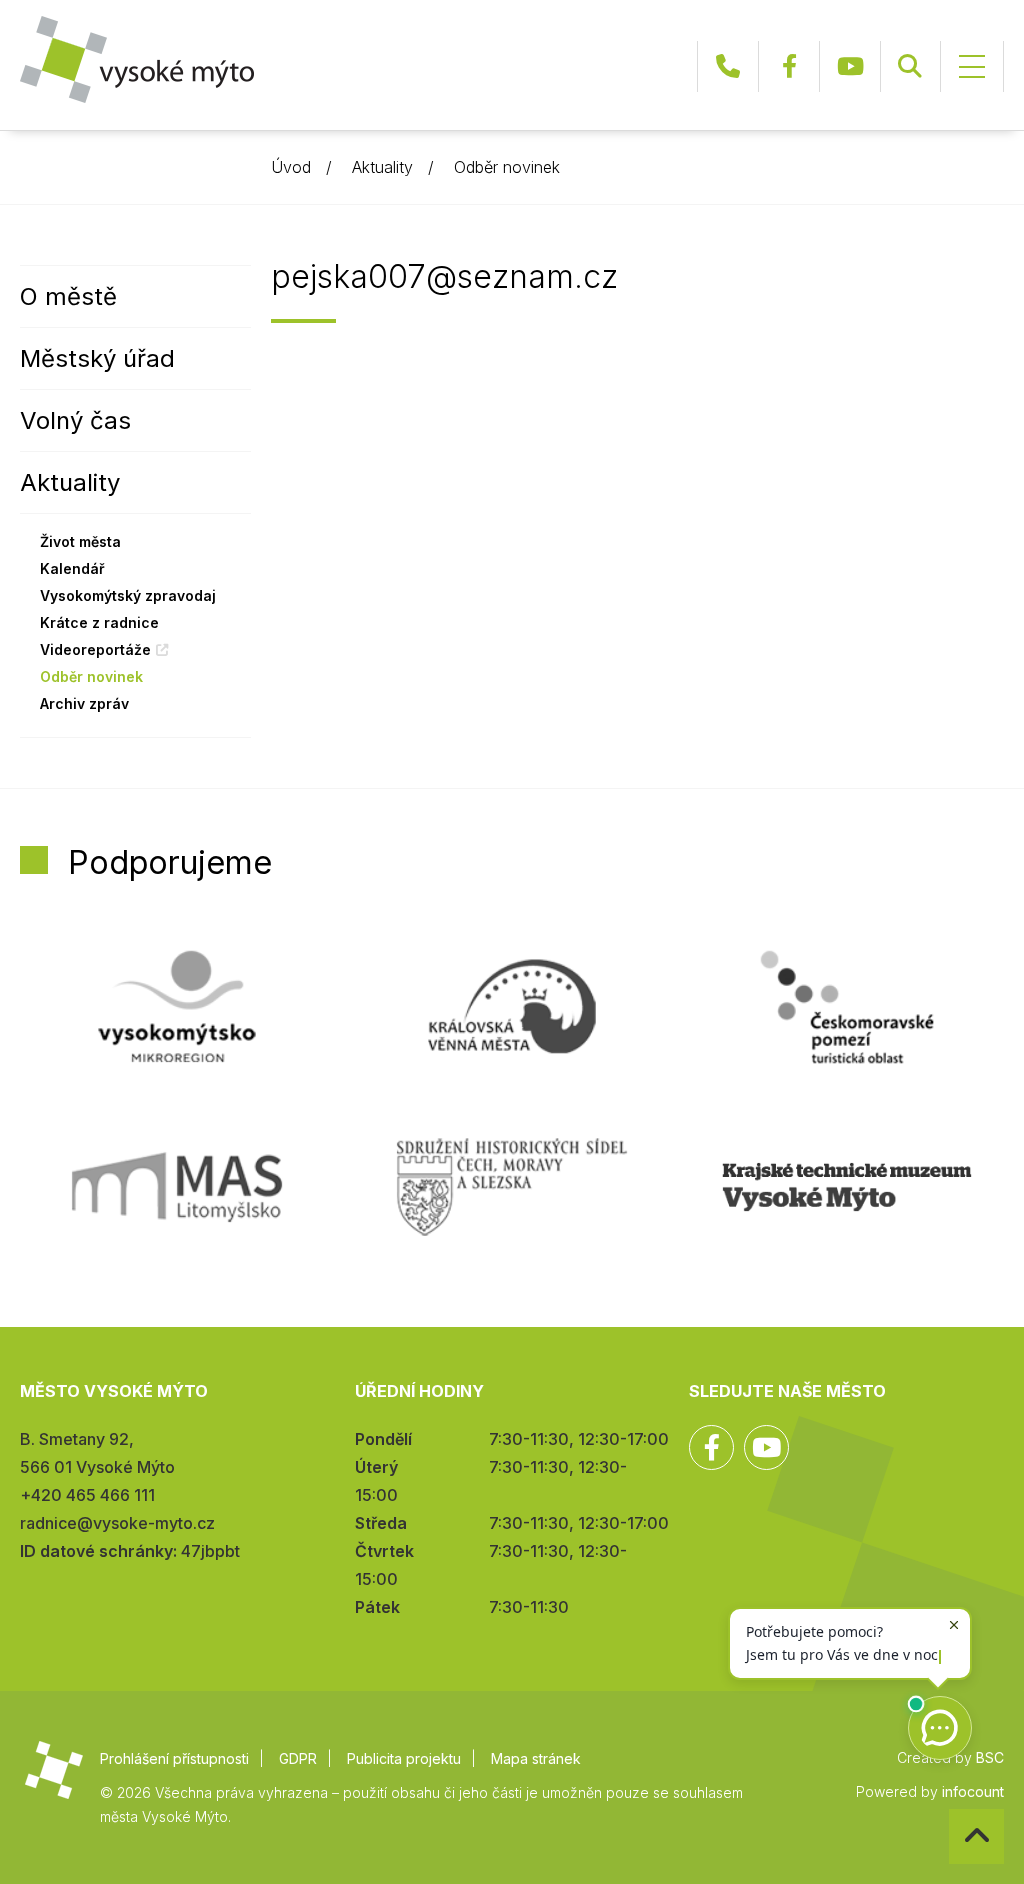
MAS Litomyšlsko (177, 1187)
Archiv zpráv (84, 703)
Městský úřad (97, 358)
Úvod (291, 167)
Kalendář (72, 568)
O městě (68, 296)
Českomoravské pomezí (847, 1007)
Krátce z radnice (99, 622)
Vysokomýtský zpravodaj (128, 595)
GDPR (298, 1758)
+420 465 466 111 (728, 66)
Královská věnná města (512, 1007)
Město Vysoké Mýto (137, 59)
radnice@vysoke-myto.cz (117, 1523)
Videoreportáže (95, 649)
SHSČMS (512, 1187)
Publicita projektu (404, 1758)
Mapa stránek (536, 1758)
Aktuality (382, 167)
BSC (990, 1757)
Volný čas (75, 420)
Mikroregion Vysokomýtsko (177, 1007)
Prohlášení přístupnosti (174, 1758)
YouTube (850, 66)
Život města (80, 541)
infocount (973, 1791)
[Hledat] (910, 66)
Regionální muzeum (847, 1187)
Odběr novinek (507, 167)
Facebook (789, 66)
